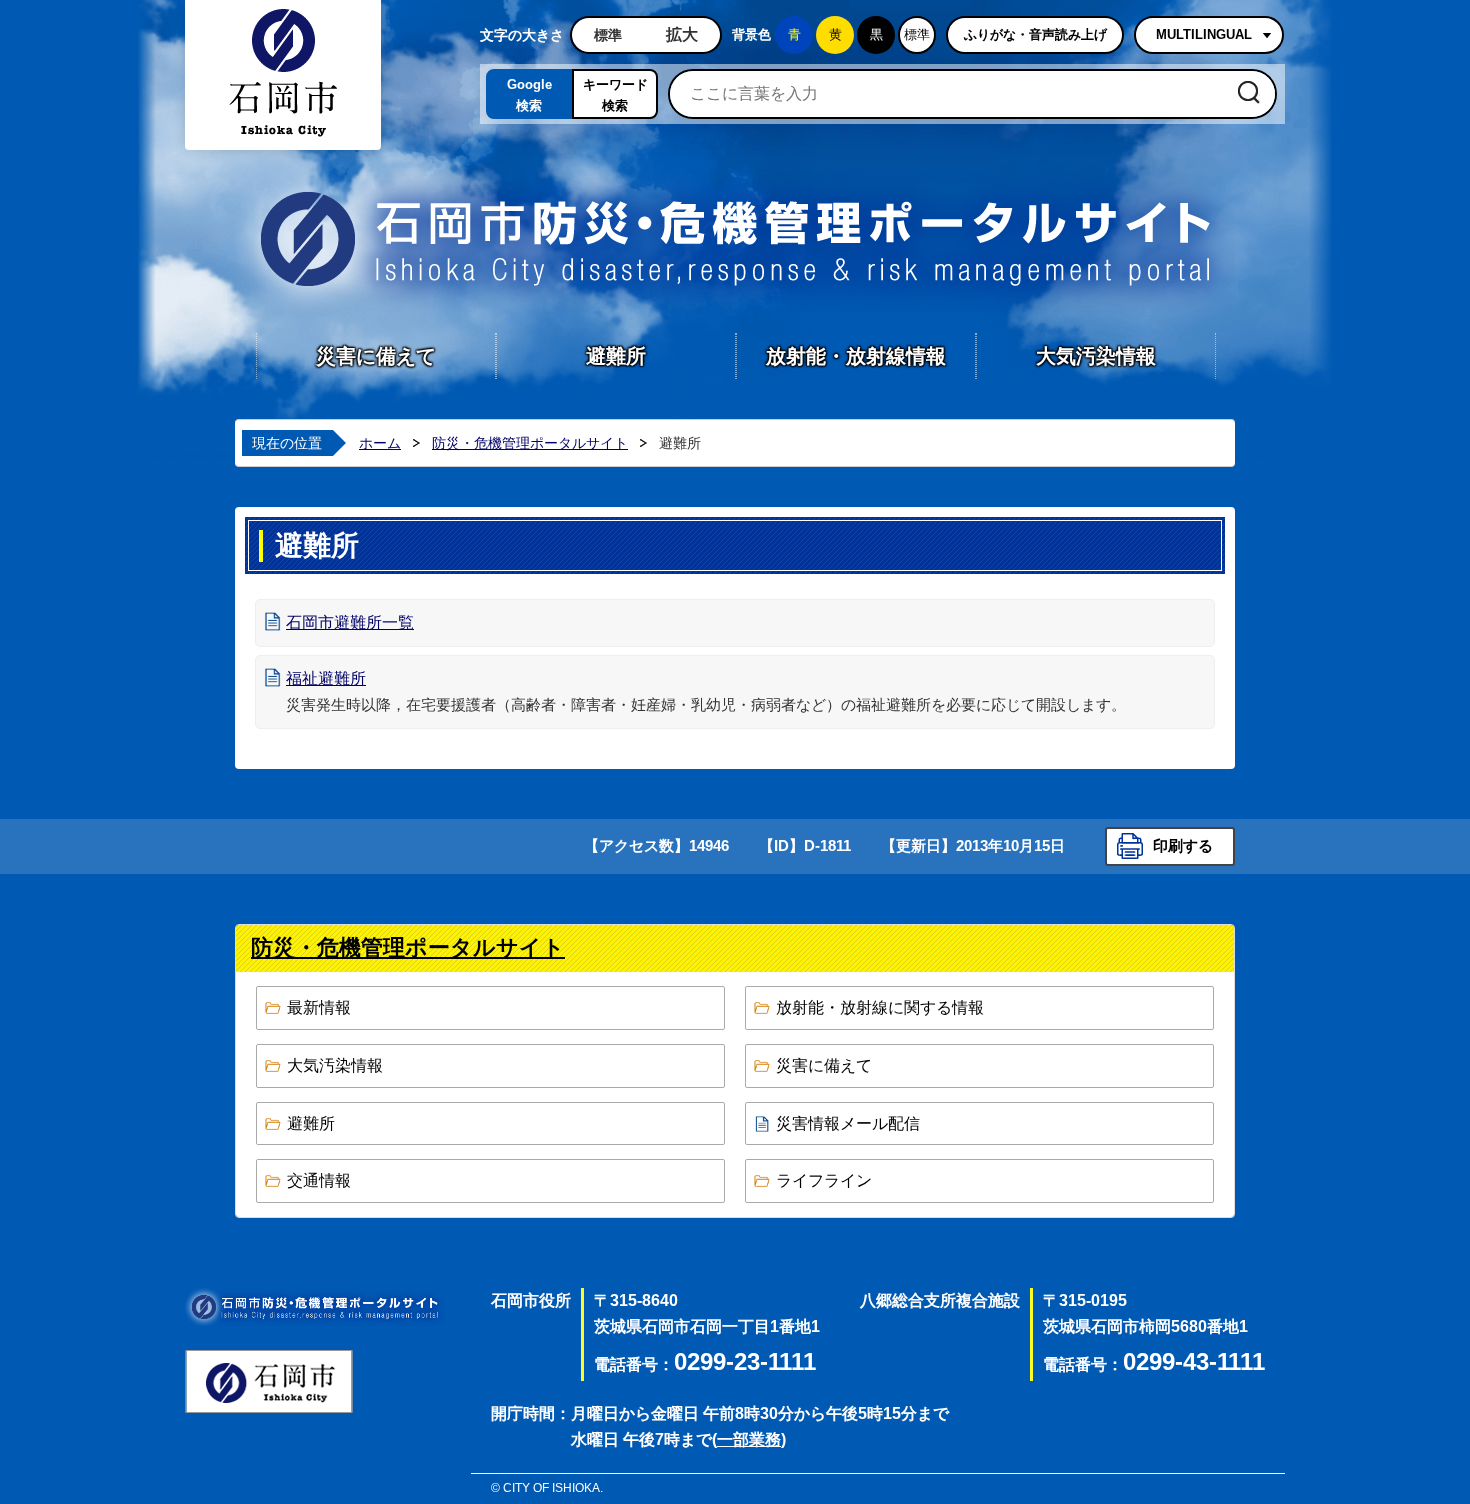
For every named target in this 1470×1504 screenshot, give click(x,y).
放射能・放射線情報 (856, 356)
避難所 (616, 356)
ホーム (380, 443)
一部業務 (749, 1439)
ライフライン (824, 1180)
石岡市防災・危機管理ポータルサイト (735, 239)
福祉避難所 (326, 678)
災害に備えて (376, 356)
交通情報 (319, 1180)
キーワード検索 (615, 95)
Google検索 (529, 95)
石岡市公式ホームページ (269, 1381)
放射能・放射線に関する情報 (880, 1007)
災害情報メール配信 (848, 1123)
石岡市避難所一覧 (350, 622)
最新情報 (319, 1007)
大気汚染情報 (1096, 356)
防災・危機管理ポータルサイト (530, 443)
